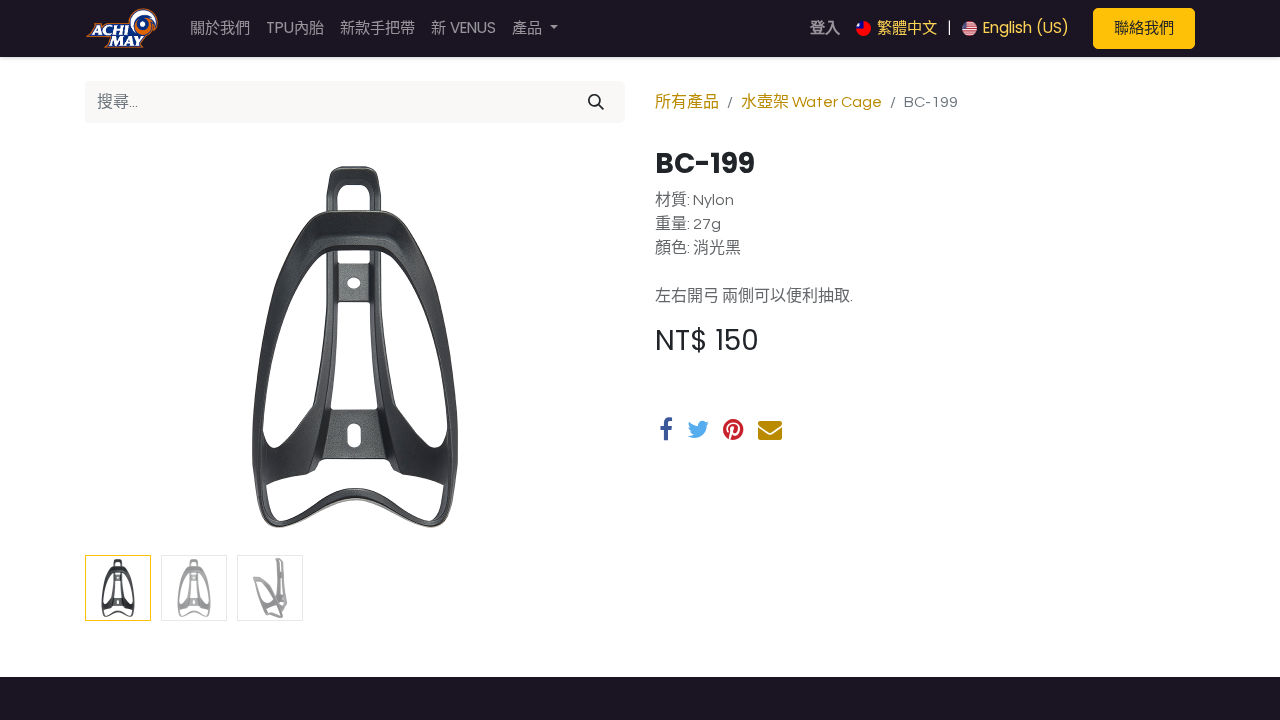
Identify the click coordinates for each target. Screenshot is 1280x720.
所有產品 (687, 102)
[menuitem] (220, 28)
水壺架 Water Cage (811, 102)
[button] (125, 347)
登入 (825, 27)
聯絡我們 (1144, 27)
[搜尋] (596, 102)
